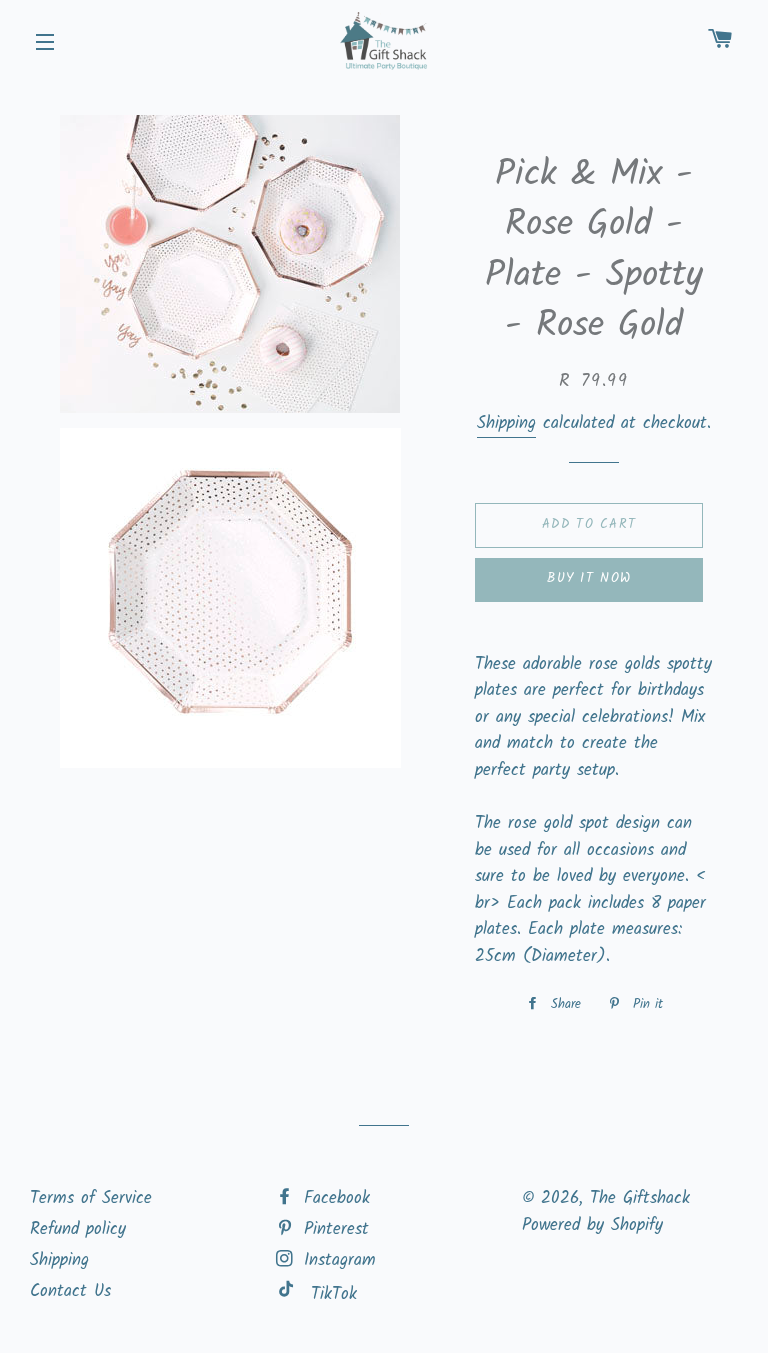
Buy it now (589, 578)
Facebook (333, 1198)
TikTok (334, 1294)
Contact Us (70, 1291)
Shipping (506, 423)
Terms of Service (91, 1198)
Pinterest (333, 1229)
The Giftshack (640, 1198)
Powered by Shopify (592, 1225)
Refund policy (78, 1229)
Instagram (336, 1260)
